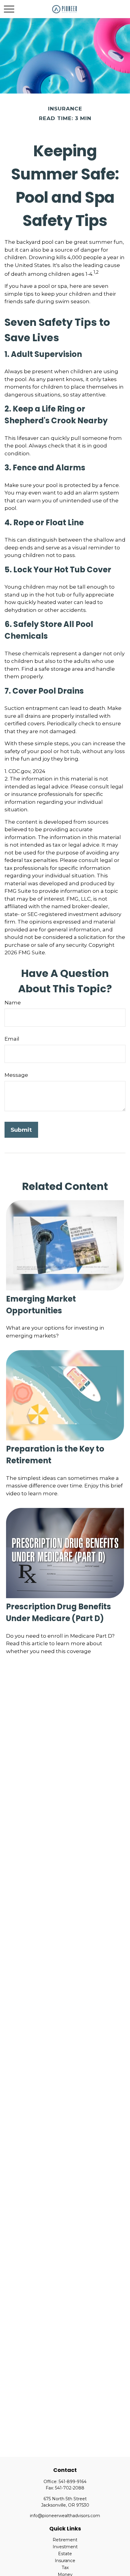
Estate (65, 2554)
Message (16, 1075)
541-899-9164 (73, 2482)
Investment (65, 2547)
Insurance (65, 2561)
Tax (65, 2568)
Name (13, 1003)
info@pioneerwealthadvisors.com (65, 2516)
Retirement (65, 2540)
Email (12, 1039)
